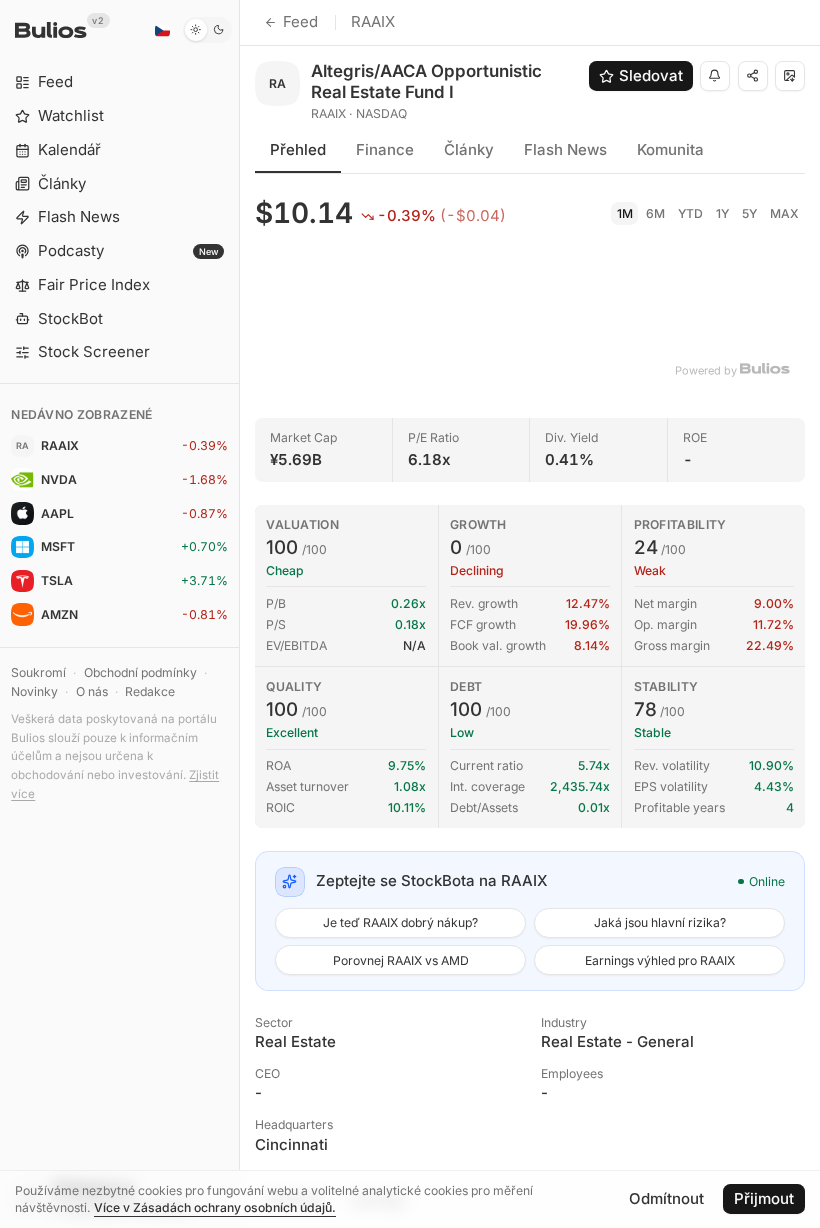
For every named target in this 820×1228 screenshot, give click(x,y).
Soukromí (38, 672)
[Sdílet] (753, 76)
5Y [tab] (749, 213)
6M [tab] (655, 213)
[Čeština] (162, 30)
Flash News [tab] (565, 149)
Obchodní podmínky (140, 672)
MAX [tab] (784, 213)
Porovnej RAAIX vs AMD (401, 960)
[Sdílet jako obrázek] (790, 76)
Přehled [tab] (298, 149)
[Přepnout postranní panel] (239, 614)
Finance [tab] (385, 149)
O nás (92, 691)
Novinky (34, 691)
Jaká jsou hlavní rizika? (660, 922)
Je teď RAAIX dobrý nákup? (400, 922)
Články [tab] (469, 149)
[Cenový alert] (715, 76)
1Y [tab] (722, 213)
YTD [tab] (690, 213)
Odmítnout (666, 1198)
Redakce (150, 691)
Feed (300, 21)
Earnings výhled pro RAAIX (660, 960)
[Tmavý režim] (207, 30)
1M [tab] (625, 213)
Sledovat (651, 75)
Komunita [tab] (670, 149)
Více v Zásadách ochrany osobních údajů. (215, 1207)
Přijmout (764, 1198)
